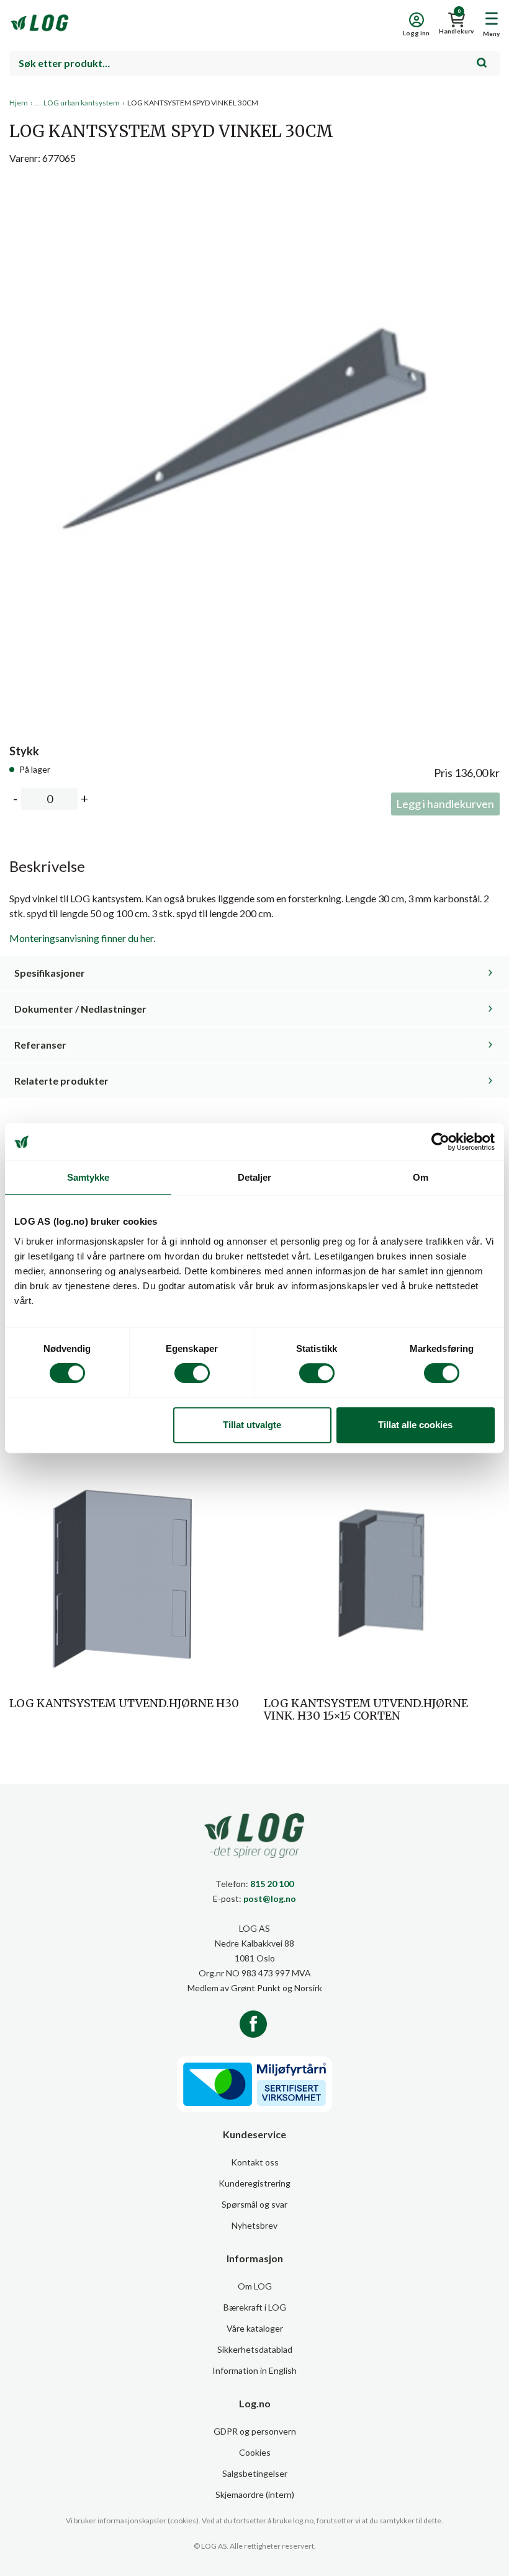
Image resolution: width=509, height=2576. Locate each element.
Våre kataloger (255, 2328)
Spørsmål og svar (254, 2204)
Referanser (40, 1045)
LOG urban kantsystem (82, 103)
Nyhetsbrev (254, 2225)
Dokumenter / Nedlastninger (80, 1009)
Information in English (254, 2370)
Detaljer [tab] (255, 1177)
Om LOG (255, 2286)
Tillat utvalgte (252, 1425)
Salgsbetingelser (255, 2473)
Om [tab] (421, 1177)
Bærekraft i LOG (255, 2307)
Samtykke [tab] (88, 1177)
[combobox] (254, 63)
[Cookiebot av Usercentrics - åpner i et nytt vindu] (440, 1142)
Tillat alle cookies (415, 1425)
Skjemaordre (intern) (255, 2494)
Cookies (255, 2452)
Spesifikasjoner (50, 973)
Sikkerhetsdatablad (255, 2349)
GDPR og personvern (255, 2431)
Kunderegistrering (254, 2183)
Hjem (19, 103)
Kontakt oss (255, 2162)
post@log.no (270, 1899)
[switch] (192, 1373)
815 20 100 (272, 1884)
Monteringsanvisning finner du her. (82, 938)
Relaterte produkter (61, 1081)
